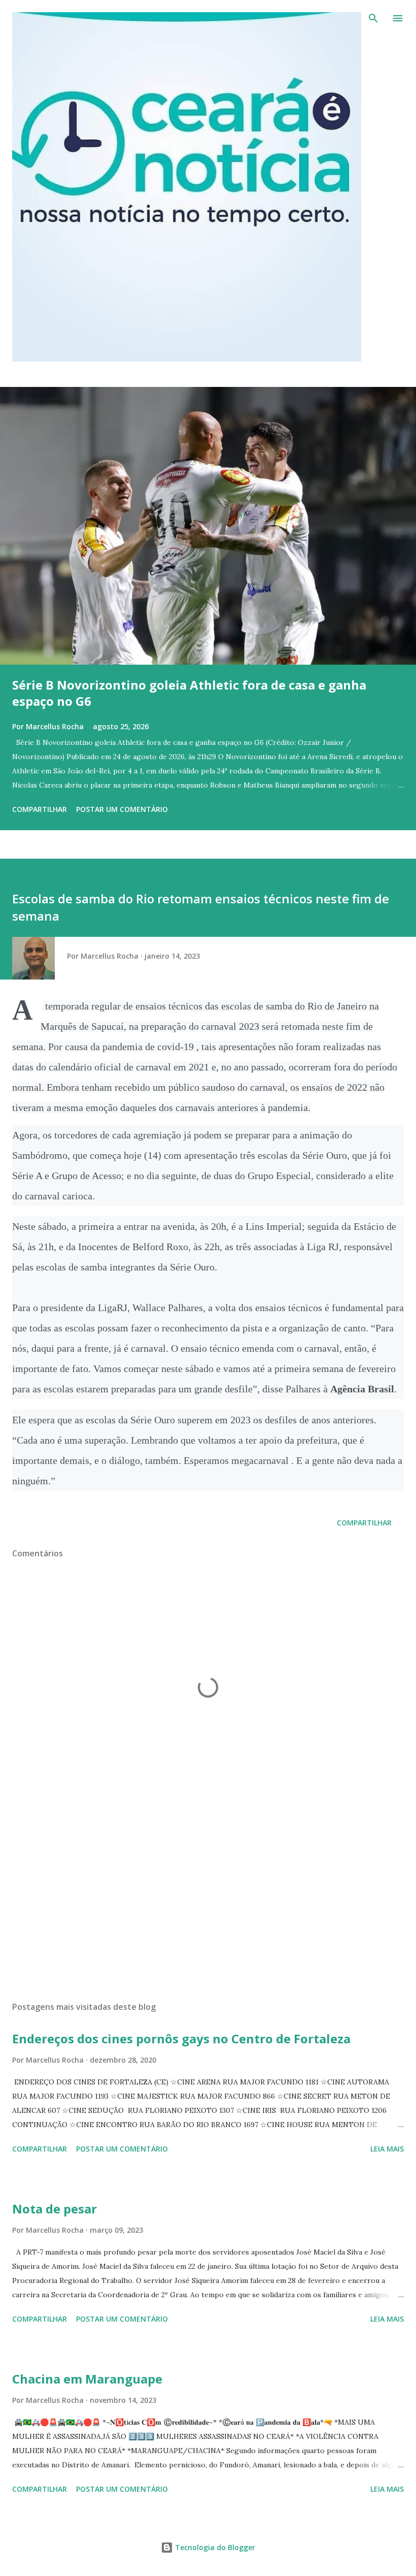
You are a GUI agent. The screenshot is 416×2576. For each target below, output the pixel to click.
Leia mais (387, 2149)
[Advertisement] (208, 1898)
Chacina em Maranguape (87, 2379)
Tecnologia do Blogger (214, 2547)
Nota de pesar (55, 2209)
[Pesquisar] (373, 18)
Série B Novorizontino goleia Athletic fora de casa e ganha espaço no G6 (189, 693)
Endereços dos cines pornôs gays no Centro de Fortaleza (181, 2039)
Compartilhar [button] (40, 809)
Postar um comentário (122, 809)
